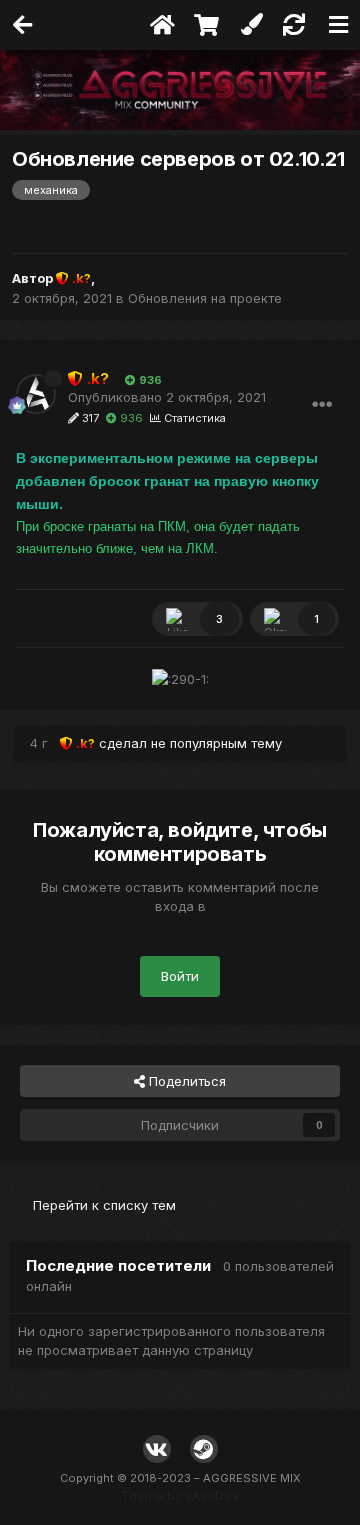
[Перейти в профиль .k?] (36, 394)
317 (89, 418)
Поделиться (185, 1081)
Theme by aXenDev (180, 1495)
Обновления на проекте (205, 298)
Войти (180, 976)
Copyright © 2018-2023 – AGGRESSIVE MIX (180, 1478)
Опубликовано (167, 397)
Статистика (193, 418)
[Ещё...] (322, 405)
